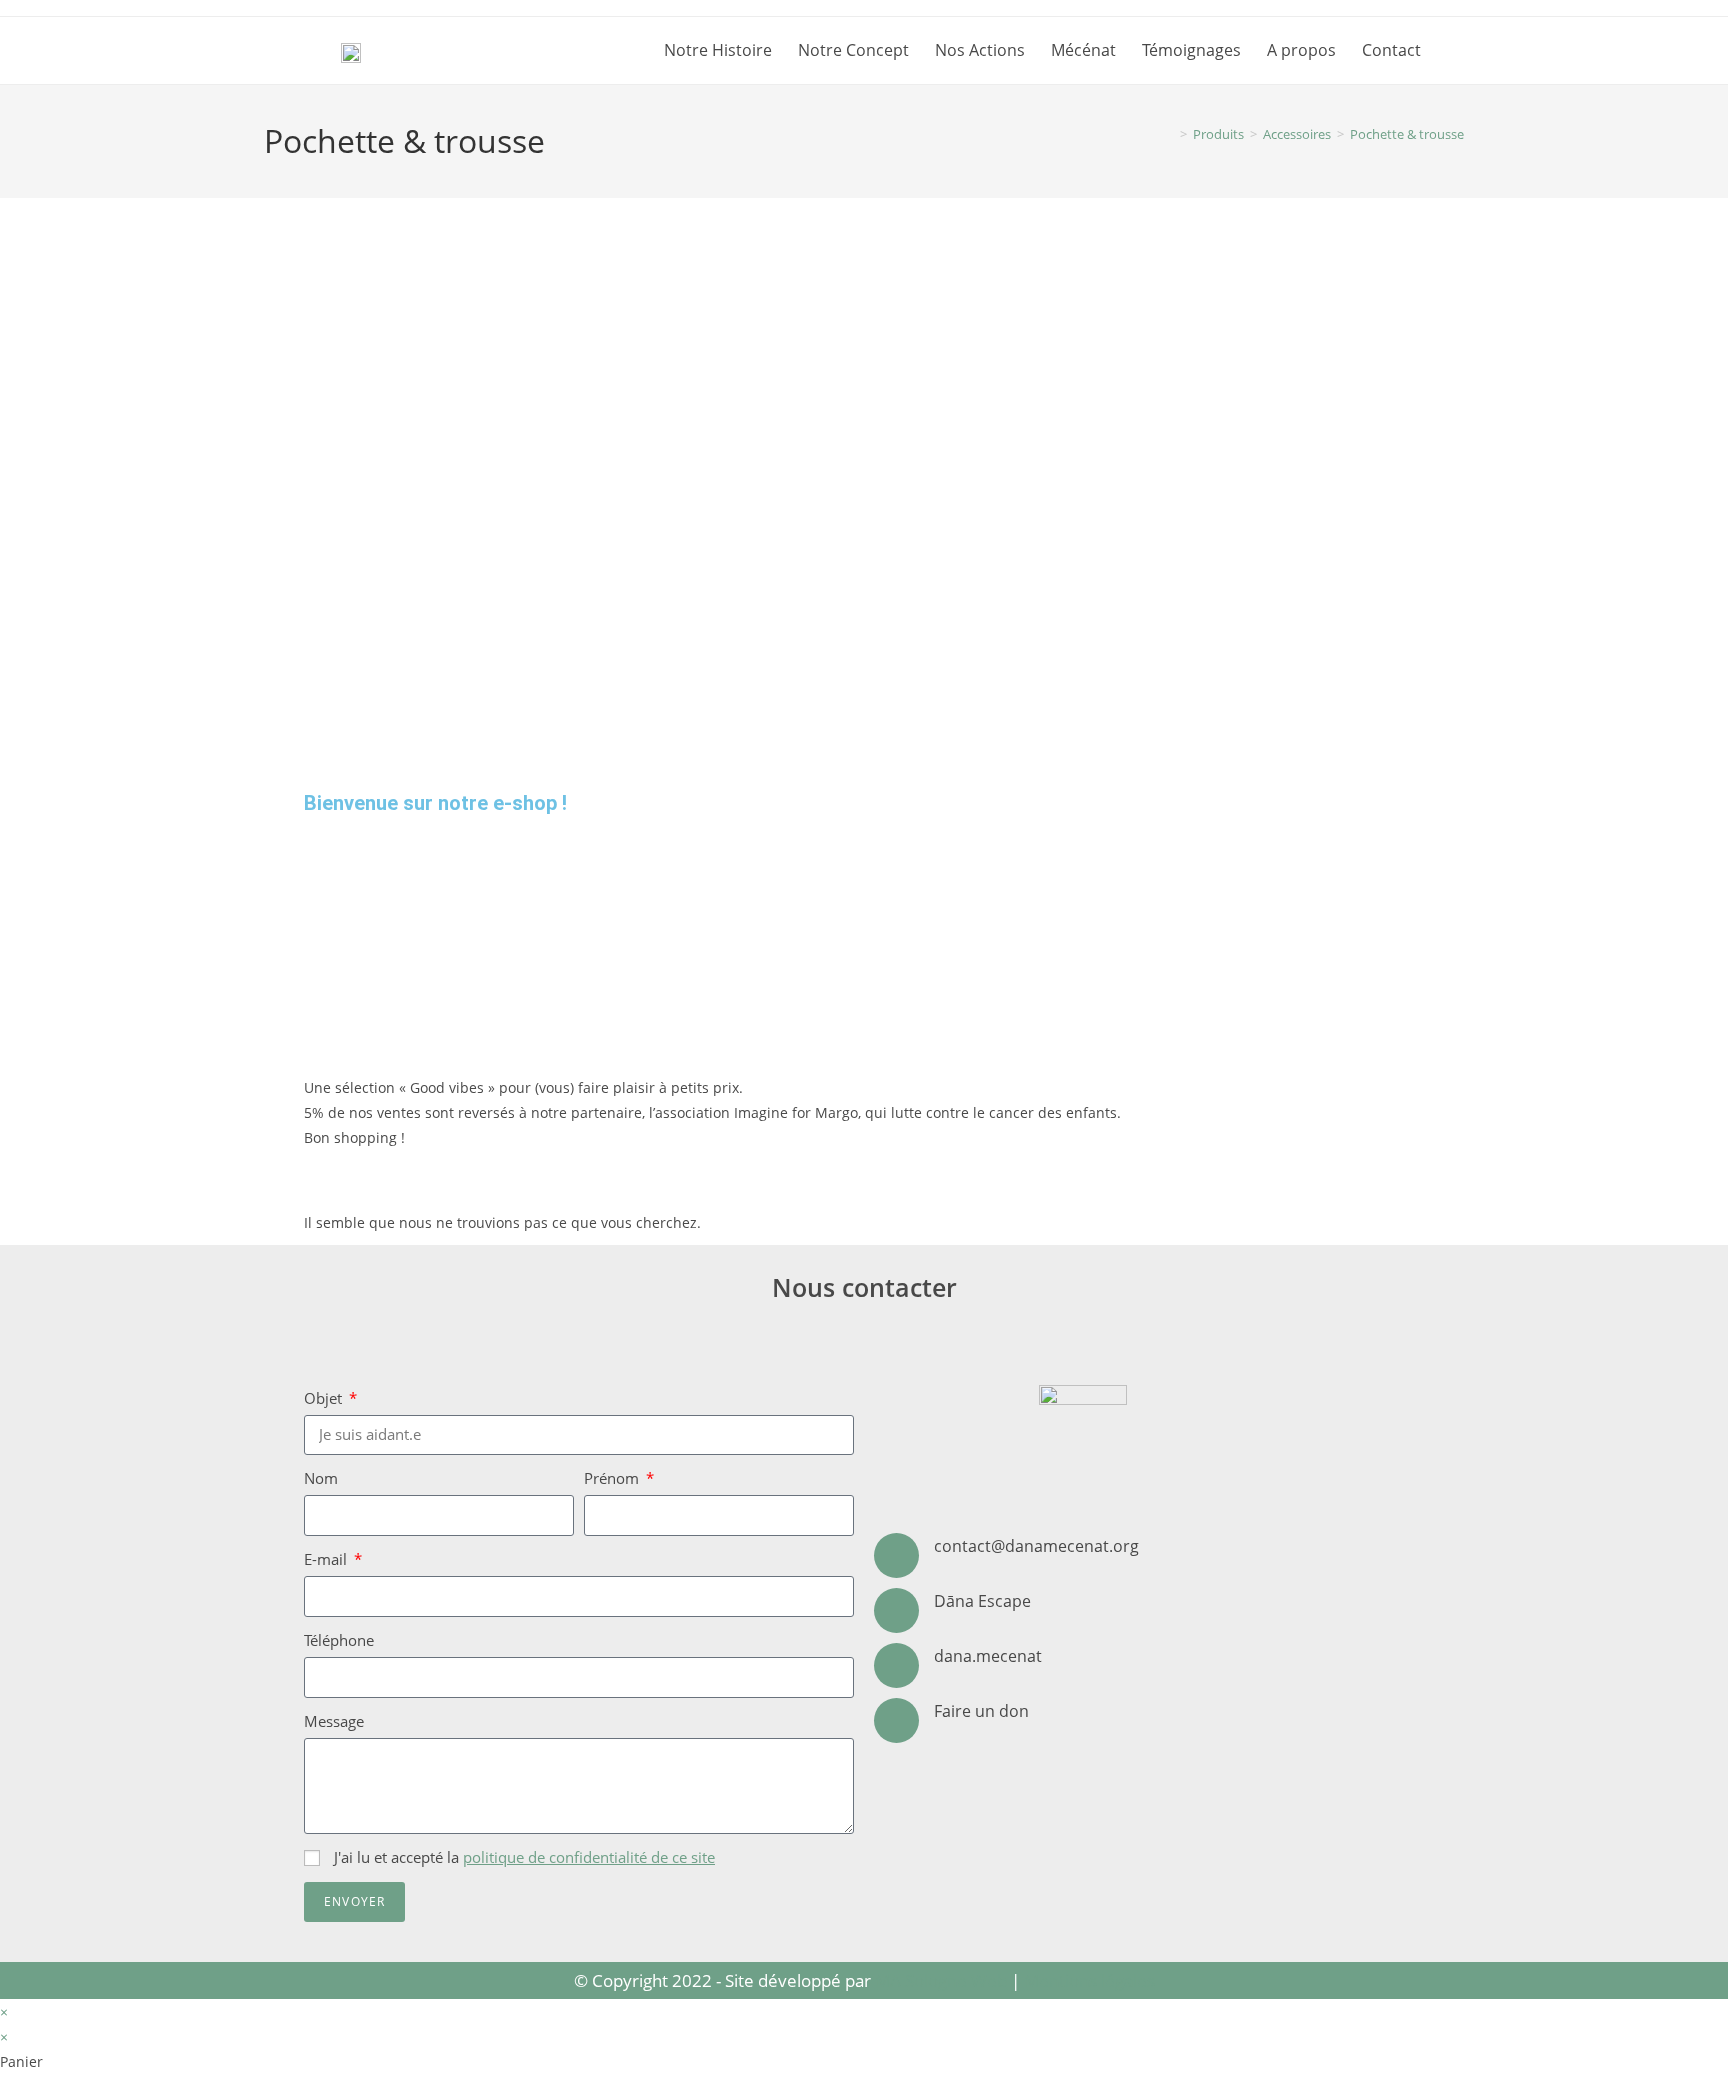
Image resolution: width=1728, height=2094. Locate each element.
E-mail (327, 1559)
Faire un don (981, 1711)
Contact (1391, 50)
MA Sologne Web (941, 1980)
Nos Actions (980, 50)
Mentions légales (1089, 1980)
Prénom (613, 1478)
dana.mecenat (988, 1656)
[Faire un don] (896, 1720)
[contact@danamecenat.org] (896, 1555)
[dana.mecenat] (896, 1665)
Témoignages (1191, 50)
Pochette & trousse (1407, 134)
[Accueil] (1169, 134)
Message (334, 1721)
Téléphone (339, 1640)
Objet (325, 1398)
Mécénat (1083, 50)
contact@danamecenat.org (1036, 1546)
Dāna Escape (982, 1601)
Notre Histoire (718, 50)
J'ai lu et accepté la (524, 1857)
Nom (321, 1478)
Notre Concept (853, 50)
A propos (1301, 50)
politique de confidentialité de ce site (589, 1857)
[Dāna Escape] (896, 1610)
